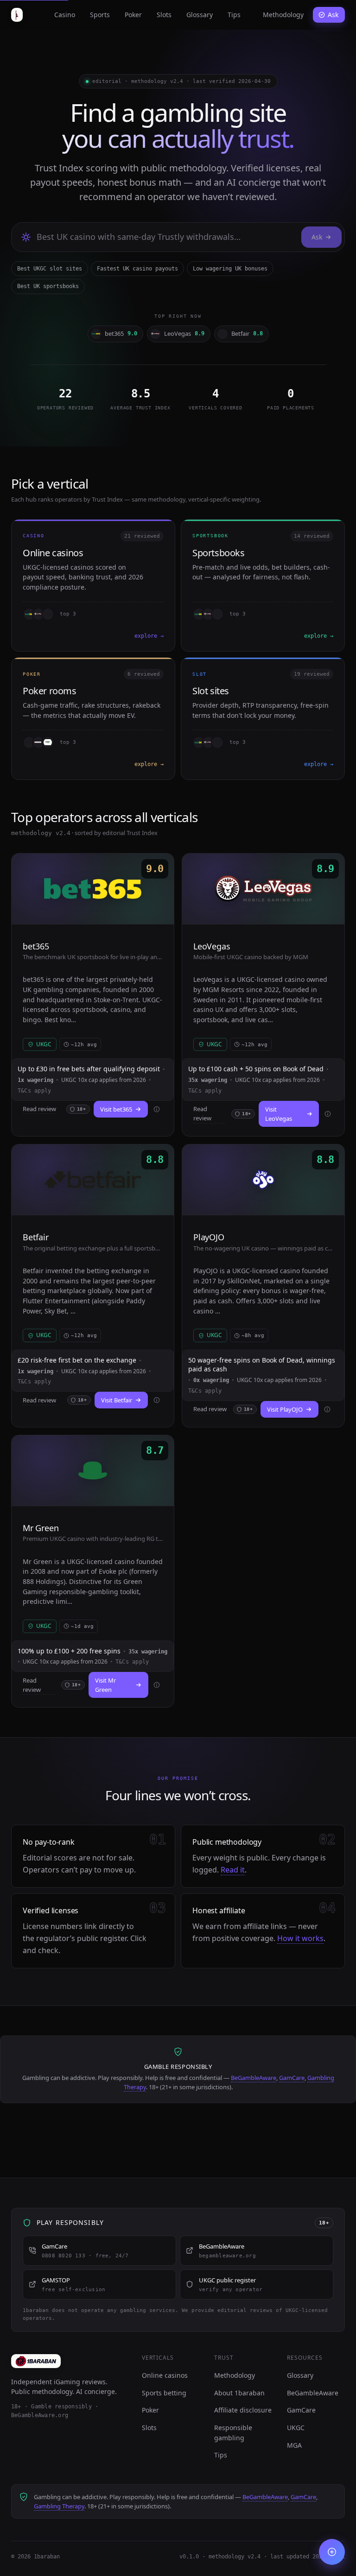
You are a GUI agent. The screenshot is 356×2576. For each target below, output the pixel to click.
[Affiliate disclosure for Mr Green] (157, 1685)
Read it (233, 1870)
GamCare (292, 2078)
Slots (164, 15)
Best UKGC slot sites (50, 269)
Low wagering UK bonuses (230, 269)
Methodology (283, 15)
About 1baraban (239, 2393)
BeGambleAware (254, 2078)
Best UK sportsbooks (48, 286)
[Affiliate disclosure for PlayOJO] (327, 1409)
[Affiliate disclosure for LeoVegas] (327, 1114)
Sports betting (164, 2393)
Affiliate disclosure (243, 2410)
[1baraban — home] (17, 15)
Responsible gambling (233, 2433)
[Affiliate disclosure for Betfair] (157, 1400)
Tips (234, 15)
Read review (39, 1109)
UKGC (296, 2428)
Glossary (200, 15)
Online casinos (165, 2375)
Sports (100, 15)
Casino (65, 15)
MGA (294, 2445)
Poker (133, 15)
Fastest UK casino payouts (137, 269)
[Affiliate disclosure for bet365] (157, 1109)
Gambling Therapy (59, 2506)
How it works (300, 1938)
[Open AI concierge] (332, 2552)
